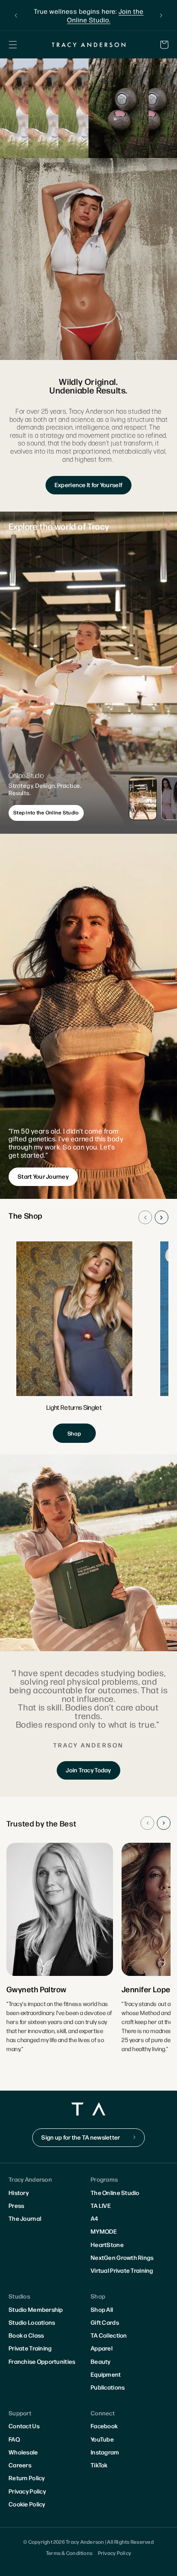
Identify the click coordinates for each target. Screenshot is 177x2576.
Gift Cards (105, 2322)
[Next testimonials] (164, 1823)
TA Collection (109, 2335)
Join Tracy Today (88, 1770)
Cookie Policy (27, 2504)
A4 (95, 2218)
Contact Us (24, 2426)
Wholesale (23, 2452)
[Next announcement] (161, 15)
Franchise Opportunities (42, 2361)
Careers (20, 2465)
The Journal (25, 2218)
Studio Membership (36, 2309)
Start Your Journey (43, 1176)
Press (16, 2205)
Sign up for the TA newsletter (81, 2137)
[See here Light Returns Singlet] (74, 1342)
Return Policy (27, 2478)
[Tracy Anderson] (88, 44)
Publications (108, 2387)
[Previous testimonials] (147, 1823)
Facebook (104, 2426)
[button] (13, 45)
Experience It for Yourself (88, 485)
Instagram (105, 2452)
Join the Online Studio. (105, 15)
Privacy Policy (27, 2491)
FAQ (14, 2439)
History (19, 2192)
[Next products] (162, 1217)
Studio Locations (32, 2322)
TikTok (99, 2465)
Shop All (102, 2309)
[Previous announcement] (16, 15)
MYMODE (104, 2231)
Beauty (101, 2361)
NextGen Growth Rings (122, 2257)
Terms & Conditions (69, 2553)
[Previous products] (145, 1217)
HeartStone (107, 2244)
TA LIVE (101, 2205)
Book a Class (26, 2335)
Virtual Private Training (122, 2270)
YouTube (102, 2439)
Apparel (102, 2348)
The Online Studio (115, 2192)
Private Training (30, 2348)
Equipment (106, 2374)
